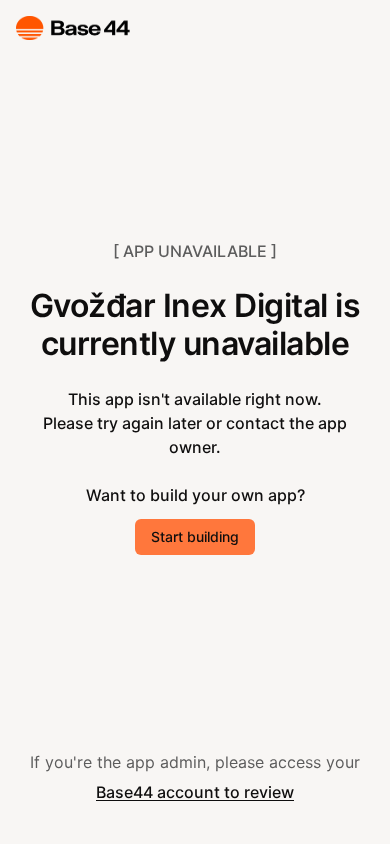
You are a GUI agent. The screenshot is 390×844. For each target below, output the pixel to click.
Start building (195, 536)
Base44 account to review (195, 792)
